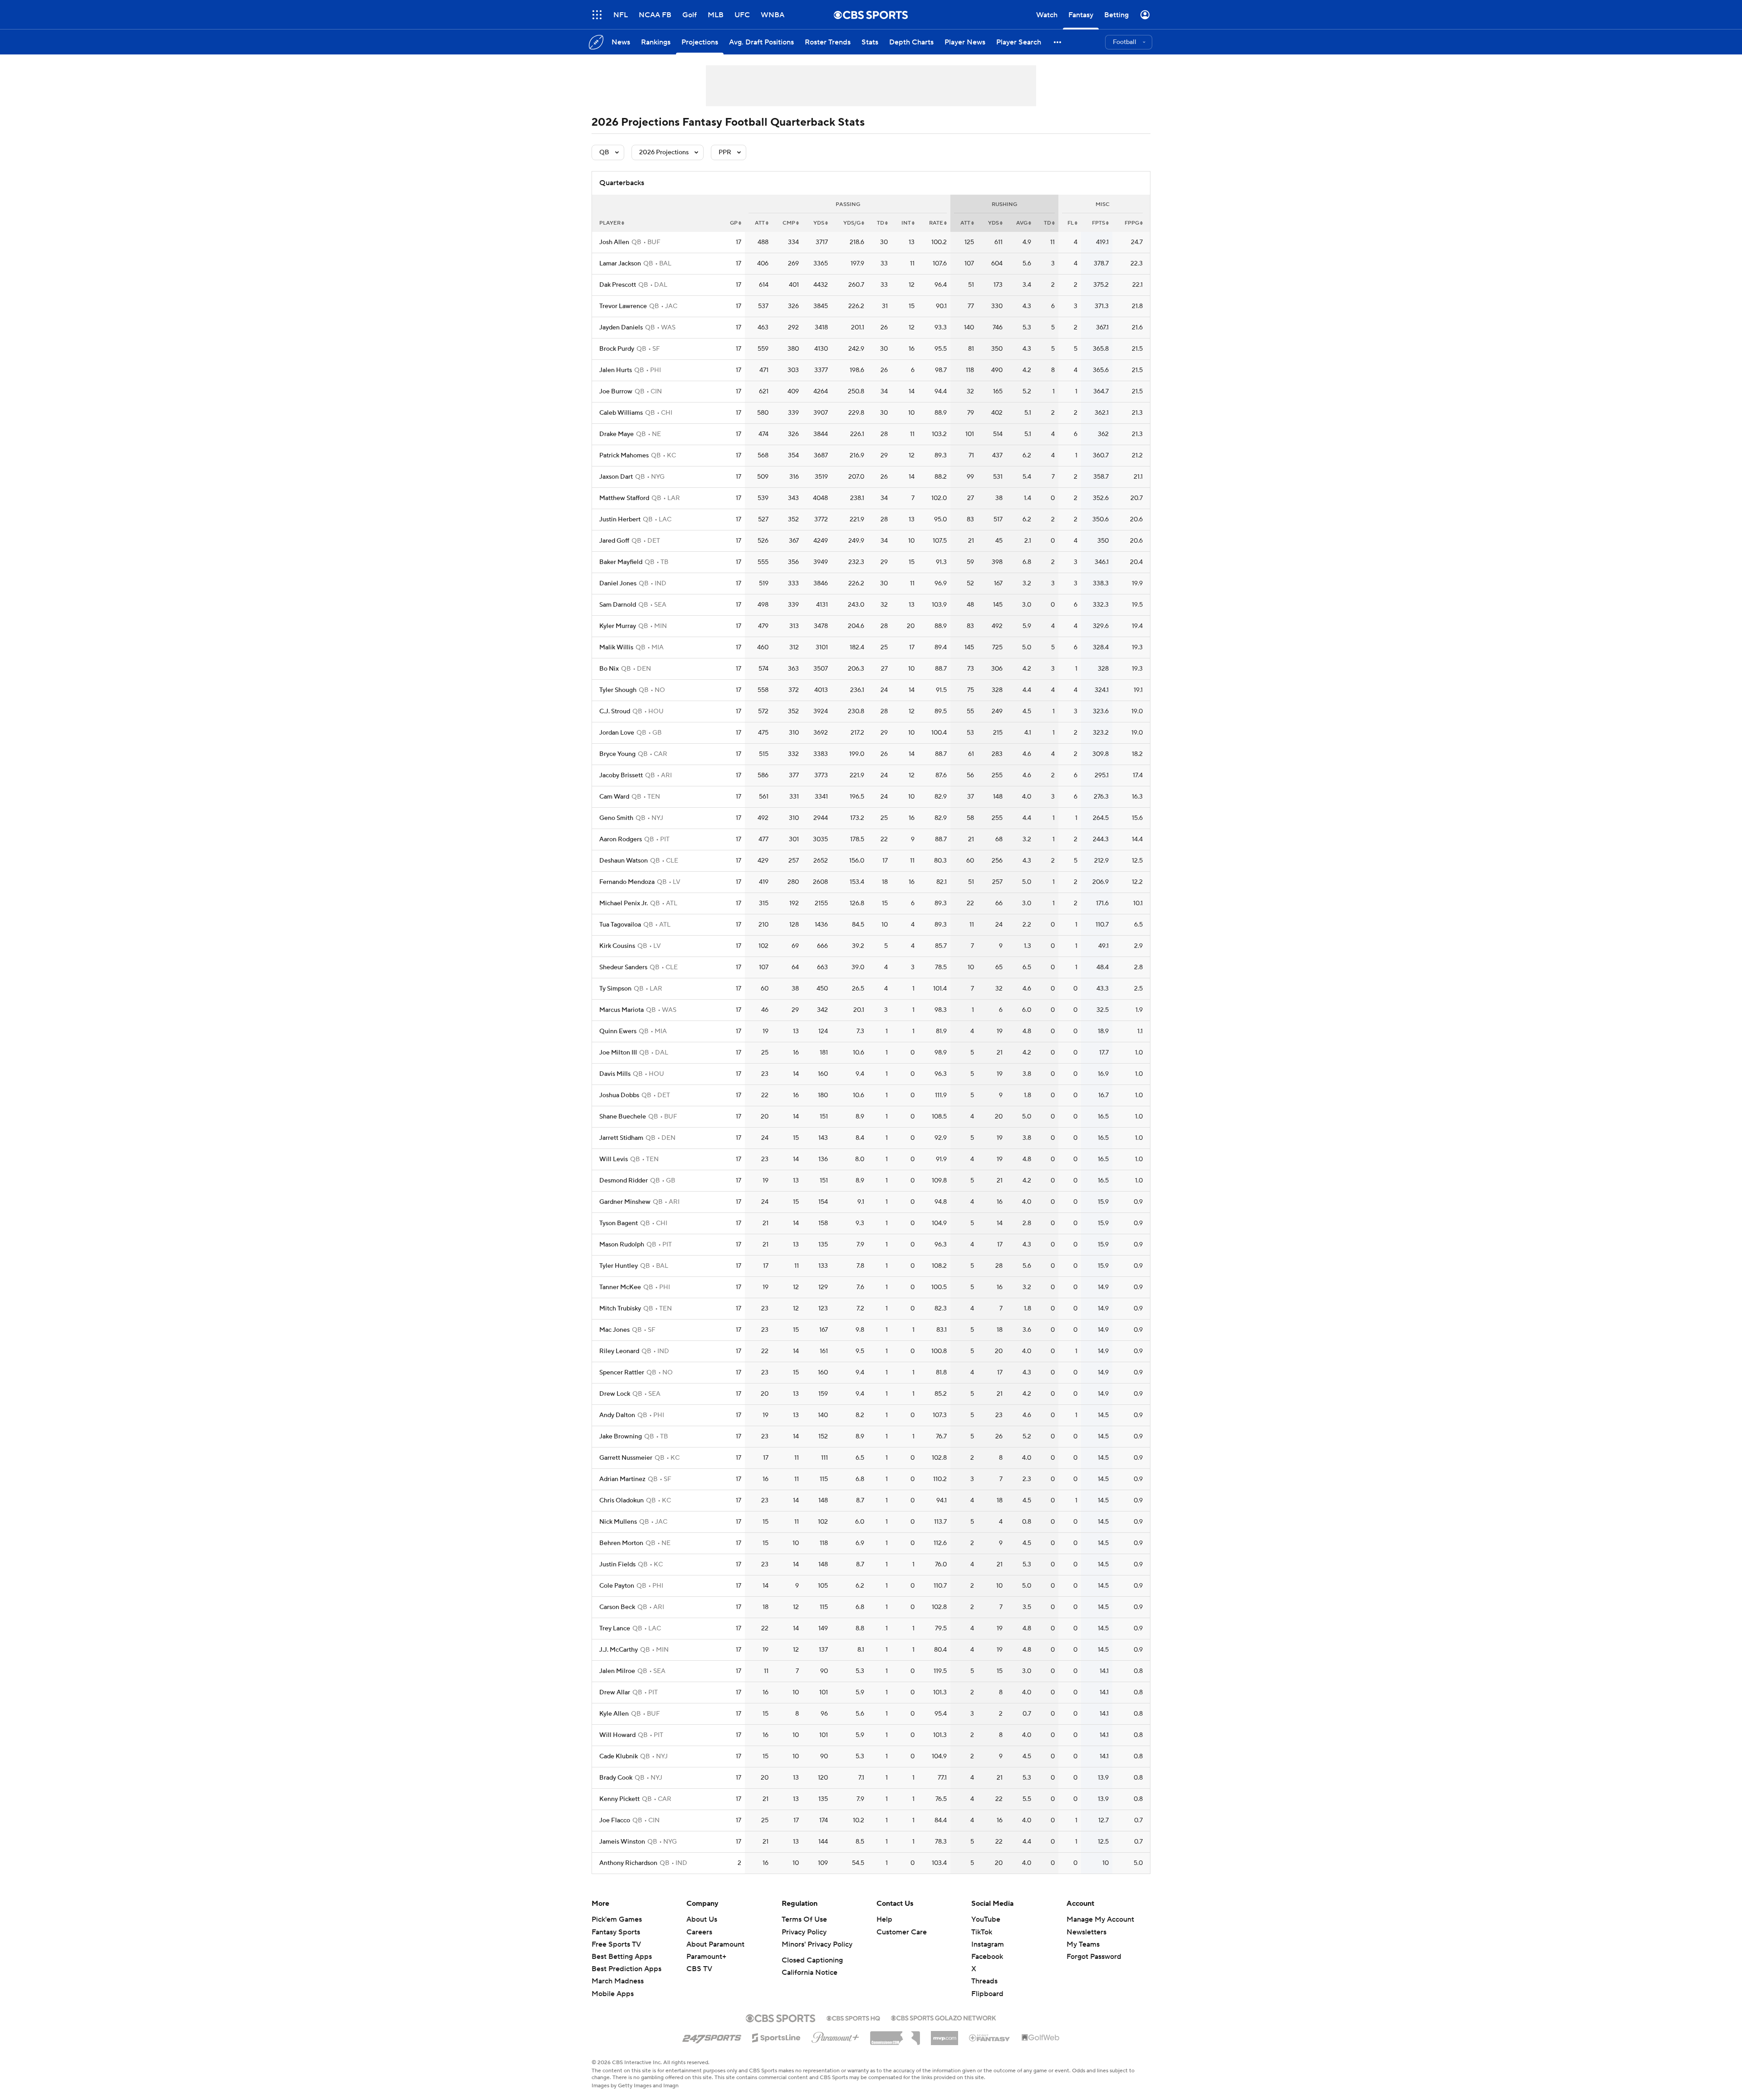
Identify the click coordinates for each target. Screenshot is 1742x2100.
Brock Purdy (617, 349)
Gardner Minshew (625, 1202)
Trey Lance (615, 1629)
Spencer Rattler (622, 1373)
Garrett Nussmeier (626, 1458)
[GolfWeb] (1041, 2038)
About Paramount (715, 1944)
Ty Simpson (615, 989)
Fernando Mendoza (627, 882)
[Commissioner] (895, 2035)
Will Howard (617, 1735)
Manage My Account (1100, 1919)
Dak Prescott (618, 285)
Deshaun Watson (624, 861)
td (881, 223)
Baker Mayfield (621, 562)
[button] (597, 15)
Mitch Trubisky (620, 1309)
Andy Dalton (617, 1415)
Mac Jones (614, 1330)
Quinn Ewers (618, 1031)
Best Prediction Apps (626, 1969)
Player (610, 223)
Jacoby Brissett (621, 775)
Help (884, 1919)
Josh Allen (614, 242)
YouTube (986, 1919)
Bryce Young (617, 754)
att (760, 223)
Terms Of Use (804, 1919)
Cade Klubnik (619, 1757)
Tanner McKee (620, 1287)
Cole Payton (617, 1586)
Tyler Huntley (619, 1266)
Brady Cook (616, 1778)
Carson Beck (617, 1607)
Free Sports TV (616, 1944)
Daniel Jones (618, 584)
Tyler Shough (618, 690)
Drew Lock (615, 1394)
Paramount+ (706, 1957)
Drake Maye (617, 434)
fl (1071, 223)
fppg (1132, 223)
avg (1022, 223)
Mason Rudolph (622, 1245)
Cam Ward (614, 797)
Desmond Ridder (624, 1181)
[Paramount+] (835, 2036)
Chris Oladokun (621, 1501)
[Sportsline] (776, 2036)
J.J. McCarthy (619, 1650)
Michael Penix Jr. (624, 903)
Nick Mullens (618, 1522)
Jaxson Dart (616, 477)
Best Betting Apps (622, 1957)
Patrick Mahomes (624, 456)
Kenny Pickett (619, 1799)
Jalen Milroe (617, 1671)
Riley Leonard (619, 1351)
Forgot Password (1094, 1957)
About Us (702, 1919)
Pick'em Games (617, 1919)
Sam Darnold (618, 605)
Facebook (987, 1957)
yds (819, 223)
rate (936, 223)
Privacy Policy (804, 1932)
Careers (699, 1932)
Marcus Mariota (621, 1010)
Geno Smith (616, 818)
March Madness (618, 1981)
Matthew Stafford (624, 498)
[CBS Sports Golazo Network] (944, 2017)
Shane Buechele (623, 1117)
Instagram (988, 1944)
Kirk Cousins (617, 946)
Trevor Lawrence (623, 306)
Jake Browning (621, 1437)
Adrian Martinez (622, 1479)
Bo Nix (609, 669)
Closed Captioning (812, 1960)
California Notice (810, 1972)
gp (734, 223)
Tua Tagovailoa (620, 925)
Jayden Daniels (621, 328)
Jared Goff (614, 541)
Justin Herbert (620, 520)
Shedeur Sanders (623, 967)
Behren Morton (621, 1543)
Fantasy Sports (616, 1932)
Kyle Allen (614, 1714)
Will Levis (614, 1159)
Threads (984, 1981)
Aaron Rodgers (621, 839)
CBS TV (699, 1969)
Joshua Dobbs (619, 1095)
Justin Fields (617, 1565)
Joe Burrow (616, 392)
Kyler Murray (618, 626)
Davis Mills (615, 1074)
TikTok (982, 1932)
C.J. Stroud (615, 711)
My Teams (1083, 1944)
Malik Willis (616, 648)
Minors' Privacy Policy (817, 1944)
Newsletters (1086, 1932)
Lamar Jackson (620, 264)
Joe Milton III (618, 1053)
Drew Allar (615, 1693)
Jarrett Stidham (621, 1138)
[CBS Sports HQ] (853, 2017)
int (906, 223)
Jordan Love (617, 733)
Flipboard (987, 1994)
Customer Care (902, 1932)
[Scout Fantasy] (990, 2037)
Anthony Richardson (628, 1863)
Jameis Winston (622, 1842)
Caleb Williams (621, 413)
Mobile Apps (613, 1994)
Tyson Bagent (619, 1223)
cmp (789, 223)
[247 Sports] (712, 2036)
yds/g (852, 223)
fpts (1099, 223)
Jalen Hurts (616, 370)
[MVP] (944, 2035)
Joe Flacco (615, 1820)
